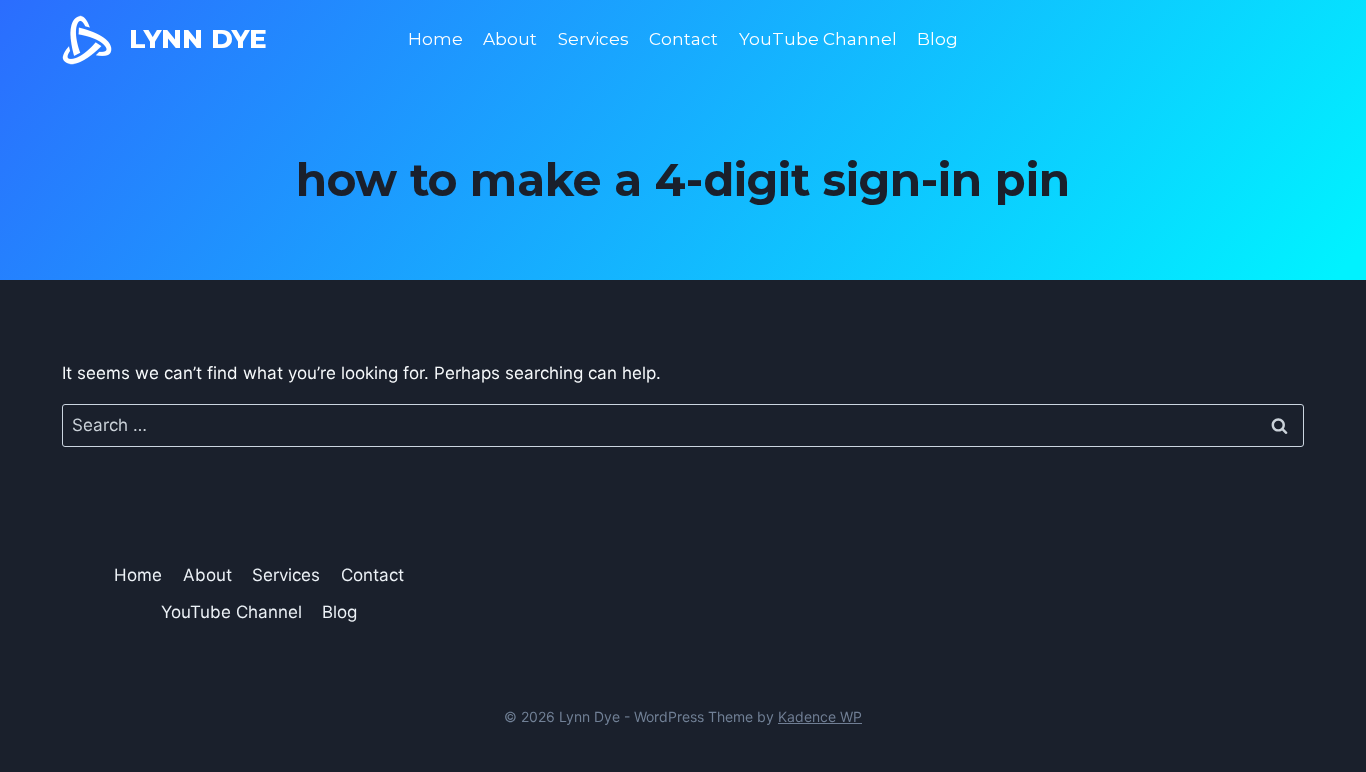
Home (435, 39)
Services (593, 39)
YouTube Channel (818, 39)
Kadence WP (820, 716)
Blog (937, 39)
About (510, 39)
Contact (683, 39)
